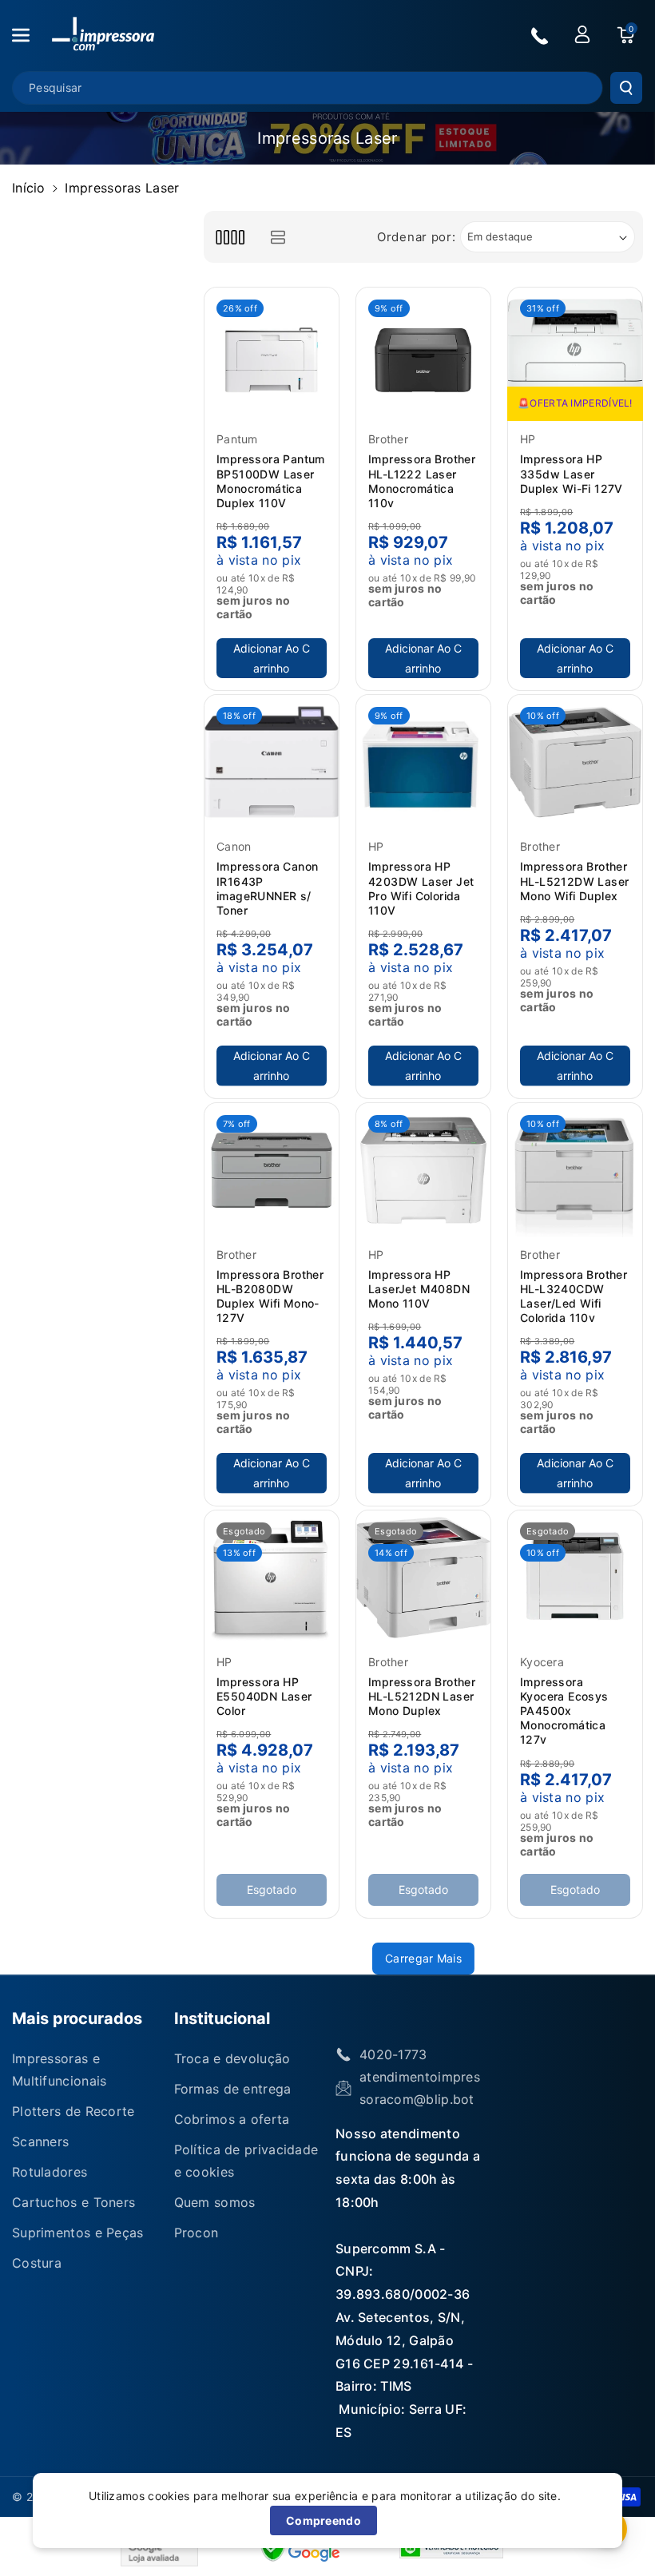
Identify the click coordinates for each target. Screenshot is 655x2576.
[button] (30, 35)
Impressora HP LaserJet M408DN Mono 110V (419, 1289)
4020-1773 (393, 2054)
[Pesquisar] (626, 88)
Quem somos (215, 2202)
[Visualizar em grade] (230, 237)
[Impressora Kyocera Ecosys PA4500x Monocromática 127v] (575, 1578)
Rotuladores (50, 2172)
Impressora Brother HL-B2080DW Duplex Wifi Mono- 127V (270, 1296)
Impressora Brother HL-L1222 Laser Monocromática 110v (422, 481)
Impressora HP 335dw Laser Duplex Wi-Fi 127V (572, 473)
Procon (196, 2233)
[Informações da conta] (582, 34)
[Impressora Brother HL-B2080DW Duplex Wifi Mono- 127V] (272, 1170)
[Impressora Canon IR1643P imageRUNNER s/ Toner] (272, 762)
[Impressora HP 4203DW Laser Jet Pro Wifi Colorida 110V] (423, 762)
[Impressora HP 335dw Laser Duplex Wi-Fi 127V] (575, 355)
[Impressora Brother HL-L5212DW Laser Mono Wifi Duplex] (575, 762)
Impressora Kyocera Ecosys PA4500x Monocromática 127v (564, 1711)
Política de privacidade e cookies (246, 2161)
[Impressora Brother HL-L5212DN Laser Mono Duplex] (423, 1578)
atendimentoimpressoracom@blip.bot (420, 2088)
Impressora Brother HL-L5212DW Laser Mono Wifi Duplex (574, 881)
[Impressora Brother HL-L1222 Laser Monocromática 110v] (423, 355)
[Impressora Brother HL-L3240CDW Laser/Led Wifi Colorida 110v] (575, 1170)
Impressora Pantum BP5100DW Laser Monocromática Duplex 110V (271, 481)
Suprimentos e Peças (78, 2233)
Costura (37, 2263)
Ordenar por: (416, 237)
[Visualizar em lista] (278, 237)
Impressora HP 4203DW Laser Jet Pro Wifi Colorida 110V (421, 888)
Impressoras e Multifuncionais (60, 2070)
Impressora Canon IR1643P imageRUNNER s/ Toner (267, 888)
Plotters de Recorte (73, 2111)
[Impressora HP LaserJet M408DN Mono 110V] (423, 1170)
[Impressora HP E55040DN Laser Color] (272, 1578)
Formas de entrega (233, 2089)
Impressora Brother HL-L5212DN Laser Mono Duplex (422, 1696)
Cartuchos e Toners (73, 2202)
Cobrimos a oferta (232, 2119)
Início (29, 188)
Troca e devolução (232, 2058)
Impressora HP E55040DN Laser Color (264, 1696)
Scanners (40, 2141)
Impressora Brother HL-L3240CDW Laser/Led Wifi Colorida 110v (574, 1296)
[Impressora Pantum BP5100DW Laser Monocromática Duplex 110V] (272, 355)
